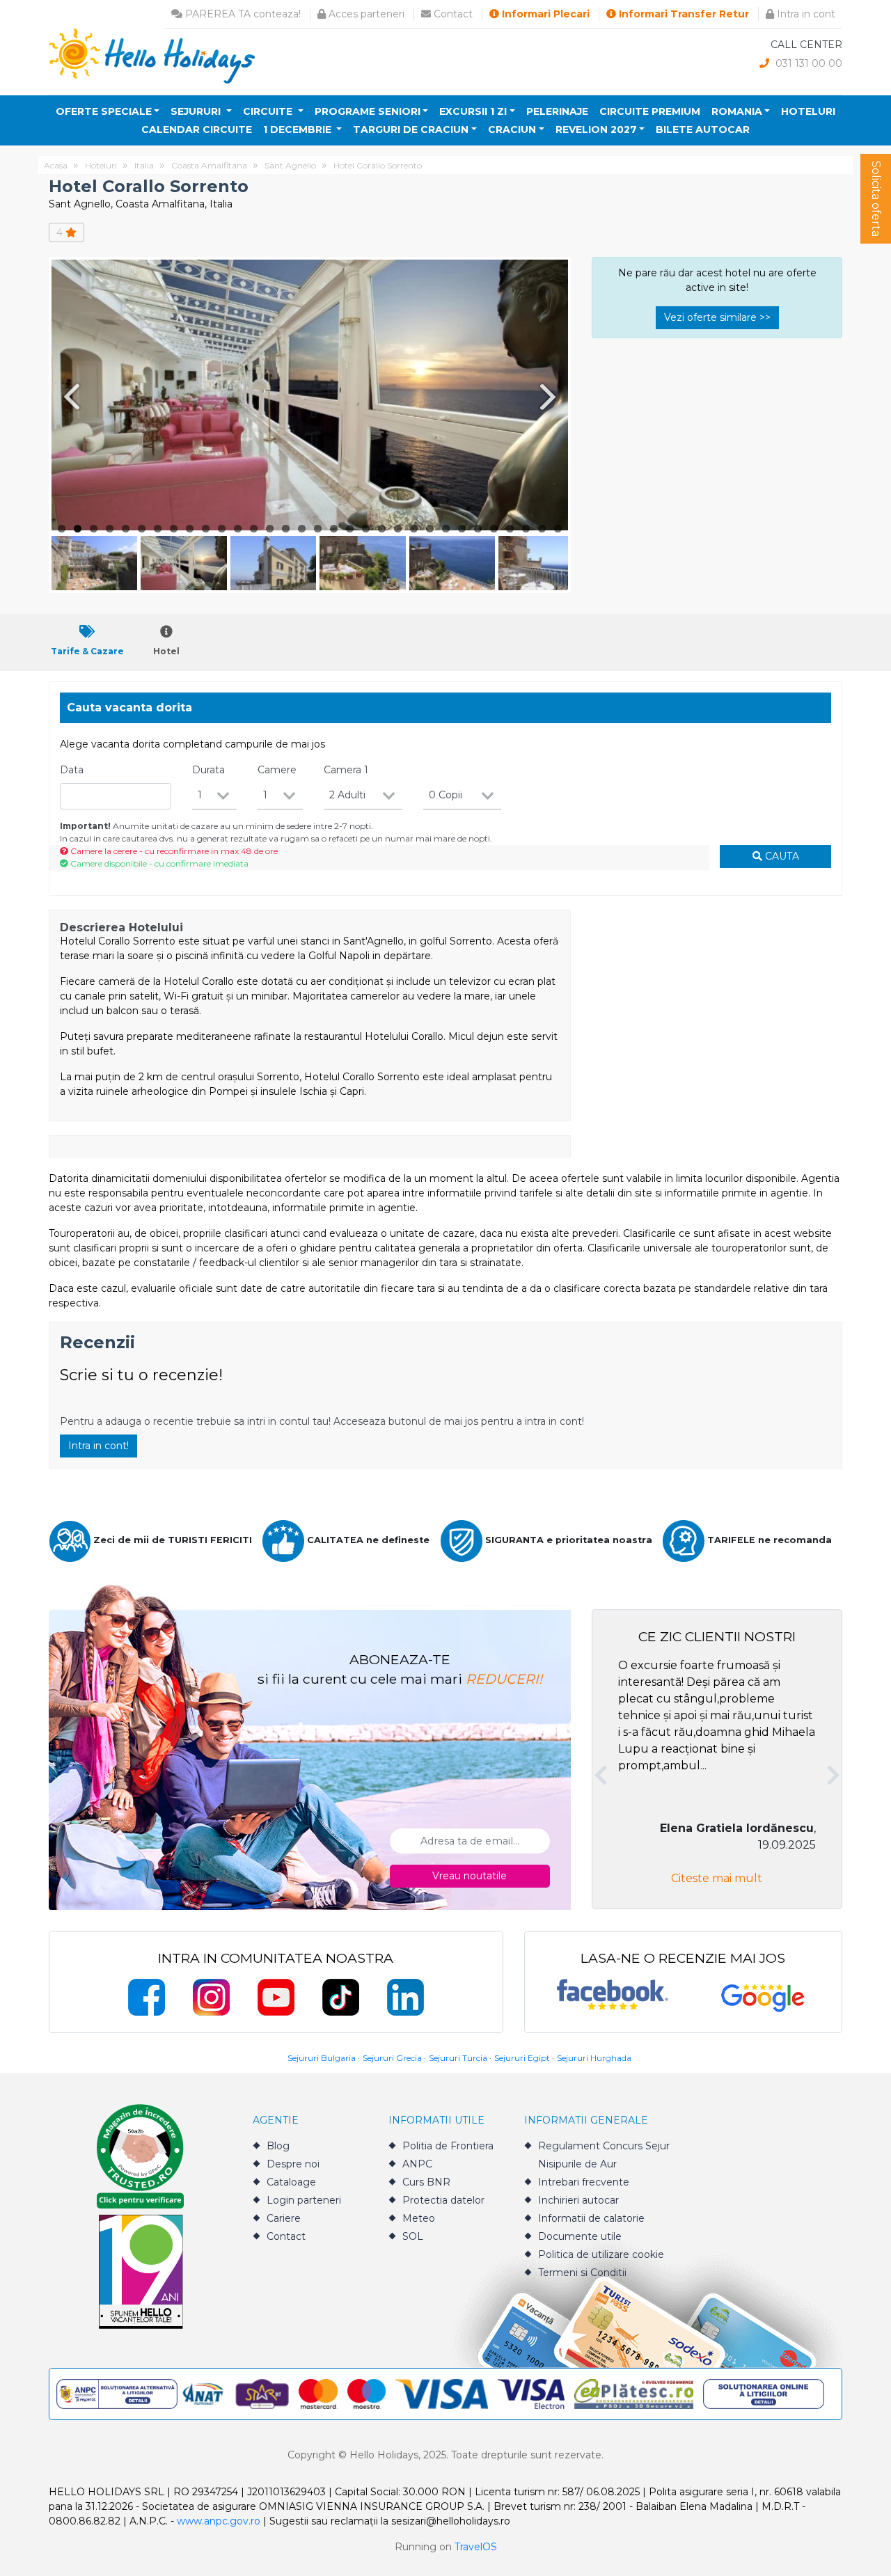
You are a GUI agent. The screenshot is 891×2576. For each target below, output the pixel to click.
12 (238, 529)
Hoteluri (808, 111)
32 (558, 529)
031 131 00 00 (807, 63)
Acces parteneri (365, 14)
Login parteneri (304, 2200)
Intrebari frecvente (584, 2182)
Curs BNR (426, 2182)
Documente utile (580, 2236)
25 (446, 529)
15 (286, 529)
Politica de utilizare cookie (601, 2254)
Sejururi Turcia (458, 2058)
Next (551, 396)
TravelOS (476, 2547)
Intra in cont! (98, 1446)
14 (270, 529)
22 (398, 529)
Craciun (512, 129)
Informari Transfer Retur (683, 14)
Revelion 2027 (596, 129)
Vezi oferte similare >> (717, 317)
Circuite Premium (650, 111)
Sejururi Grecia (392, 2058)
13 (254, 529)
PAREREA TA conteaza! (242, 14)
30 (526, 529)
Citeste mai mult (717, 1878)
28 (494, 529)
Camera (346, 770)
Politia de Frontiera (448, 2146)
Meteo (419, 2218)
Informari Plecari (544, 14)
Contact (452, 14)
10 (206, 529)
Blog (278, 2146)
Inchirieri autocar (578, 2200)
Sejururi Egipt (522, 2058)
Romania (737, 111)
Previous (69, 396)
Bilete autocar (703, 129)
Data (72, 770)
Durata (208, 770)
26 (462, 529)
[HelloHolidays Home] (152, 55)
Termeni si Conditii (582, 2273)
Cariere (284, 2218)
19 (350, 529)
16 (302, 529)
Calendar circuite (197, 129)
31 (542, 529)
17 (318, 529)
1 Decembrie (299, 129)
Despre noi (293, 2164)
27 (478, 529)
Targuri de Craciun (411, 129)
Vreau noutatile (470, 1876)
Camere (277, 770)
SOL (413, 2236)
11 (222, 529)
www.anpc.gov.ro (219, 2521)
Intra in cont (805, 14)
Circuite (269, 111)
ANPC (417, 2164)
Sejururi (197, 111)
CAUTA (781, 856)
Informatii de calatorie (591, 2218)
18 (334, 529)
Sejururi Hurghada (594, 2058)
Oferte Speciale (104, 111)
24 (430, 529)
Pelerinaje (557, 111)
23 (414, 529)
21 (382, 529)
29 (510, 529)
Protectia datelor (443, 2200)
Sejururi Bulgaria (322, 2058)
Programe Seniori (368, 111)
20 (366, 529)
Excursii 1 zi (473, 111)
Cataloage (291, 2182)
